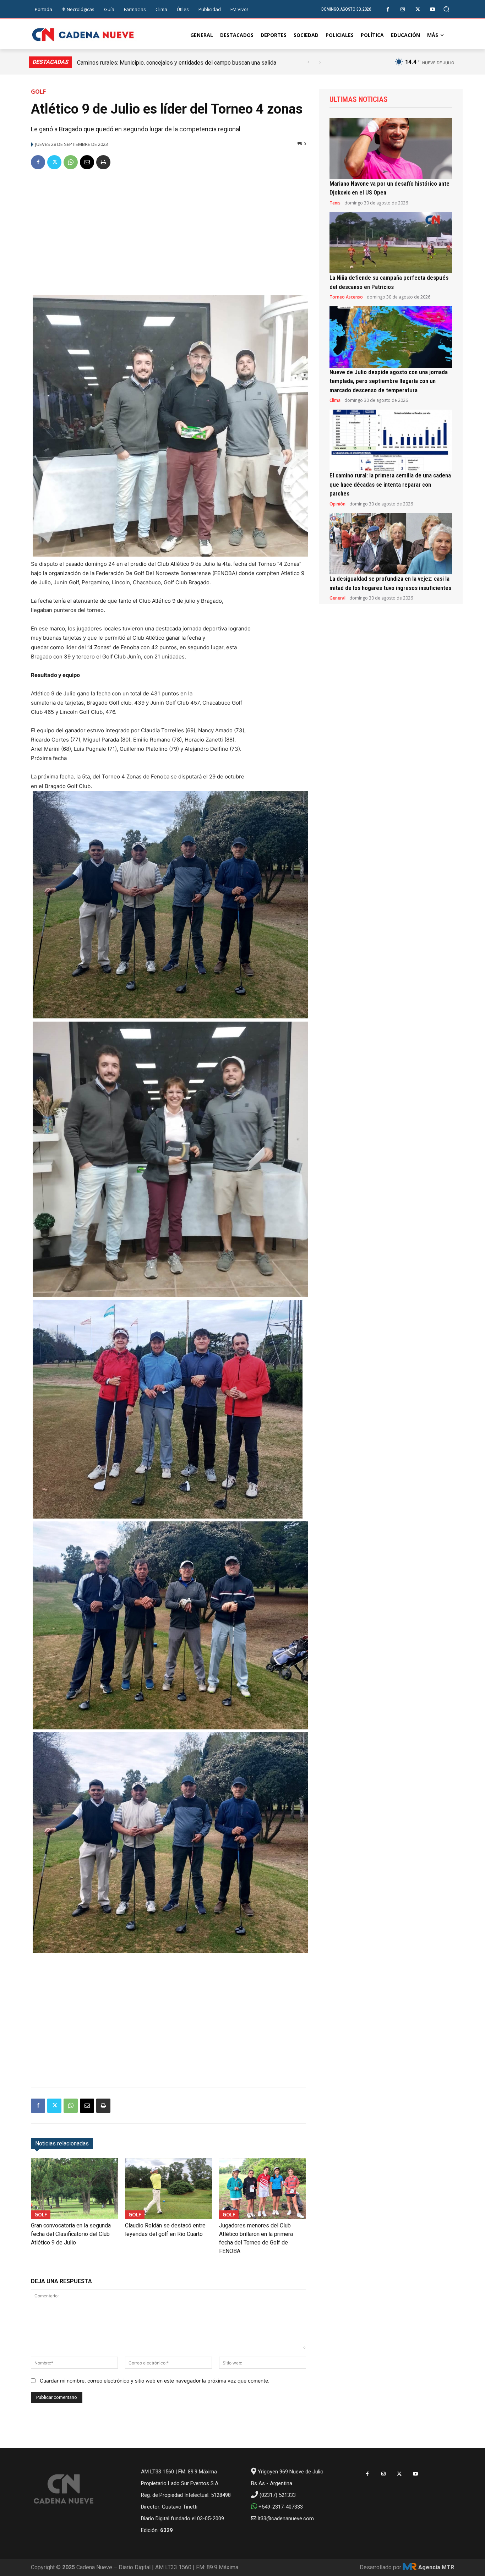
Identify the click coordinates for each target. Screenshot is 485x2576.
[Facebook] (388, 9)
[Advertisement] (168, 230)
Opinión (337, 504)
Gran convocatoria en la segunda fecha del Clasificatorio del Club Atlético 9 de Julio (71, 2234)
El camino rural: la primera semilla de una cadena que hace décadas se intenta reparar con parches (390, 484)
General (337, 598)
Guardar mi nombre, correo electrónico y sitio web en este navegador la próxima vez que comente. (155, 2381)
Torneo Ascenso (346, 297)
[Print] (103, 162)
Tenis (335, 203)
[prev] (308, 62)
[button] (446, 9)
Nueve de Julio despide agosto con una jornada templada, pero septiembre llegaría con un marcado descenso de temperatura (389, 381)
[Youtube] (433, 9)
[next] (320, 62)
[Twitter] (418, 9)
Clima (335, 400)
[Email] (87, 162)
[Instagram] (403, 9)
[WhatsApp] (71, 162)
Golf (38, 92)
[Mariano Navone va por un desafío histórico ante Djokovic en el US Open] (391, 149)
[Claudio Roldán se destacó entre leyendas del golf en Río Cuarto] (168, 2189)
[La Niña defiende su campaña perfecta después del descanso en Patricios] (391, 243)
